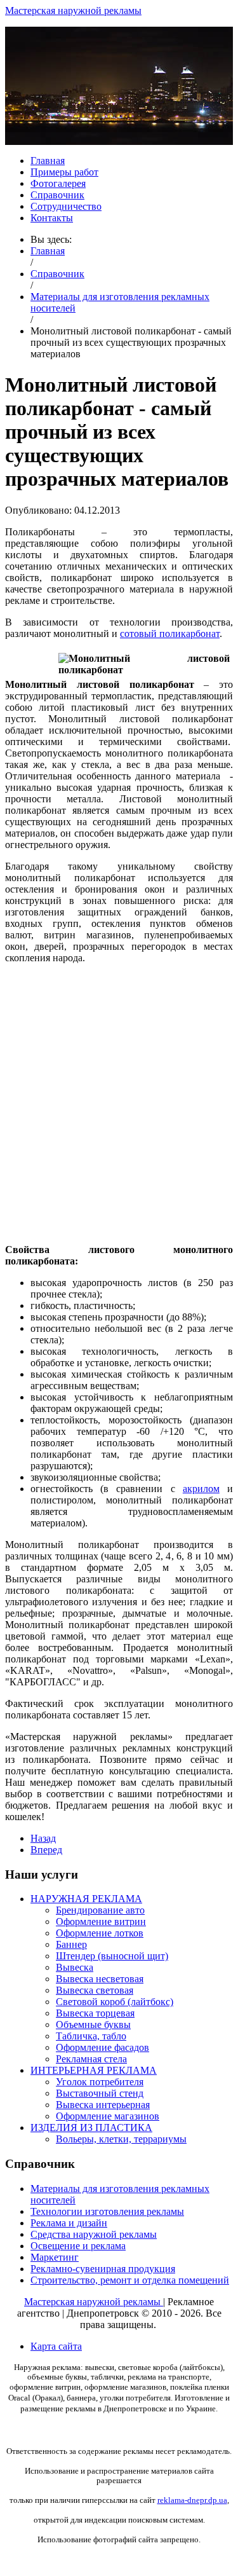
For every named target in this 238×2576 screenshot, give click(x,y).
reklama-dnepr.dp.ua (192, 2500)
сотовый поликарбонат (170, 634)
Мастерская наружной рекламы (73, 10)
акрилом (201, 1489)
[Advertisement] (119, 1093)
